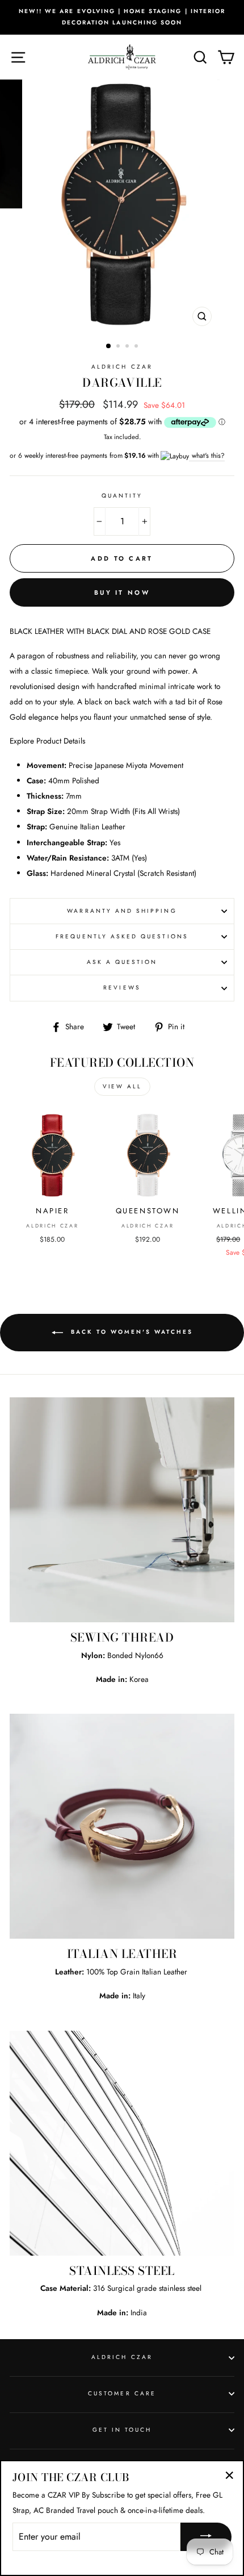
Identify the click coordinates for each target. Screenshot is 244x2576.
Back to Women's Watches (130, 1332)
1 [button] (109, 346)
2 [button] (119, 347)
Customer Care (122, 2393)
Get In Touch (122, 2430)
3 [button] (128, 347)
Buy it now (122, 592)
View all (122, 1086)
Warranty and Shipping (122, 911)
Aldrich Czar (122, 367)
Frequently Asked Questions (122, 936)
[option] (122, 17)
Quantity (122, 496)
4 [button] (137, 347)
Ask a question (122, 962)
